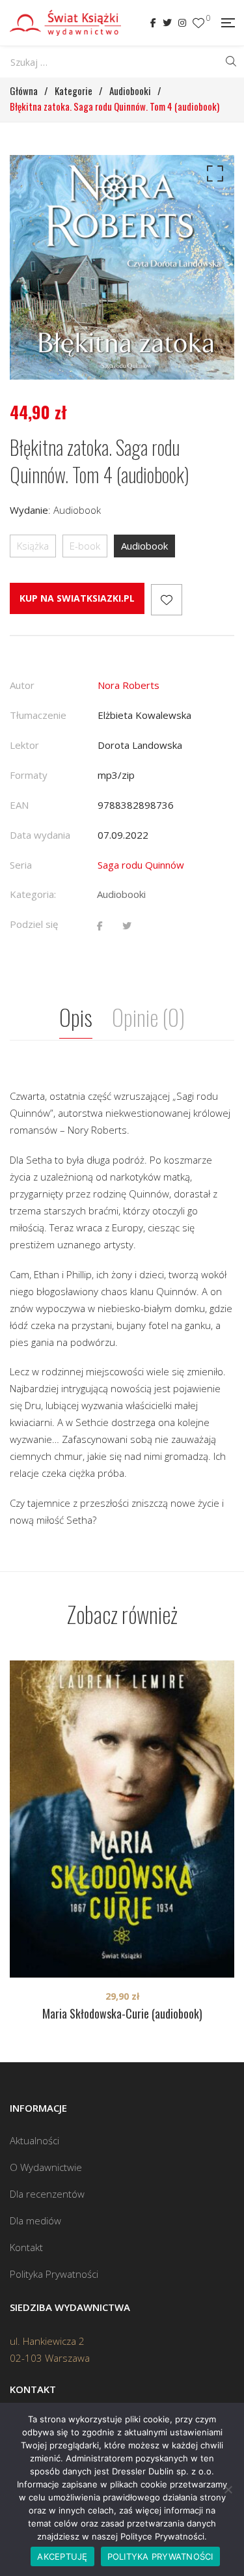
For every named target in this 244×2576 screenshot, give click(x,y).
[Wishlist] (198, 23)
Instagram (182, 23)
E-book (85, 546)
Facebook (153, 23)
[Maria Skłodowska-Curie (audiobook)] (122, 1819)
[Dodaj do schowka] (167, 600)
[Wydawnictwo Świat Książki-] (65, 23)
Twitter (167, 23)
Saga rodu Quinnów (141, 865)
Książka (33, 546)
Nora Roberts (129, 685)
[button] (213, 176)
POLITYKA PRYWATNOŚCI (160, 2556)
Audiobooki (121, 894)
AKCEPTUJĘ (62, 2556)
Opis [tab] (76, 1017)
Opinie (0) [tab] (148, 1017)
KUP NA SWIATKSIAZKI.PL (77, 598)
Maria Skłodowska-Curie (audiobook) (122, 2013)
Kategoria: (33, 894)
